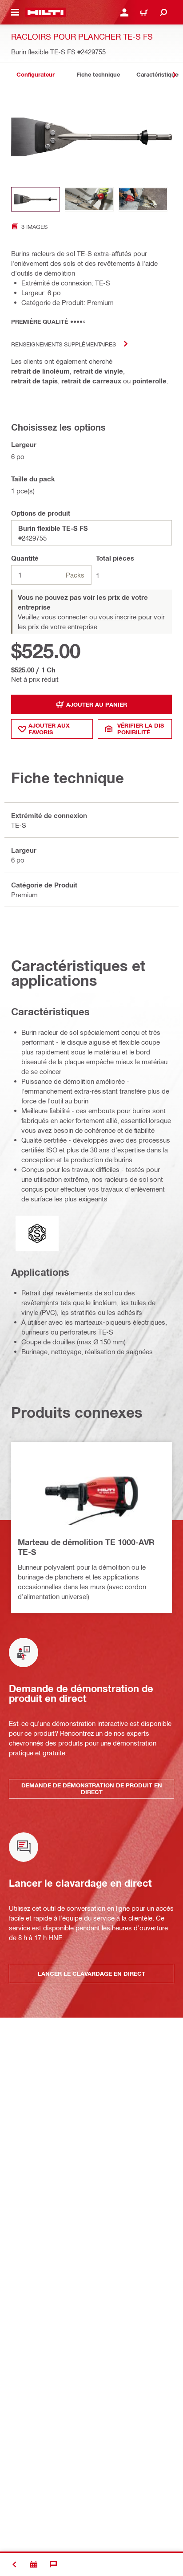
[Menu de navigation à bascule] (15, 12)
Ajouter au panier (97, 704)
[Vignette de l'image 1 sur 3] (36, 199)
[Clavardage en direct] (53, 2564)
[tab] (36, 75)
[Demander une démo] (34, 2564)
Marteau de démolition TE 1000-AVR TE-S (86, 1547)
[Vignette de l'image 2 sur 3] (89, 199)
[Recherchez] (163, 12)
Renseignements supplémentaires (64, 344)
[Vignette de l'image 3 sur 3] (143, 199)
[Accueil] (46, 12)
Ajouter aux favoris (49, 729)
